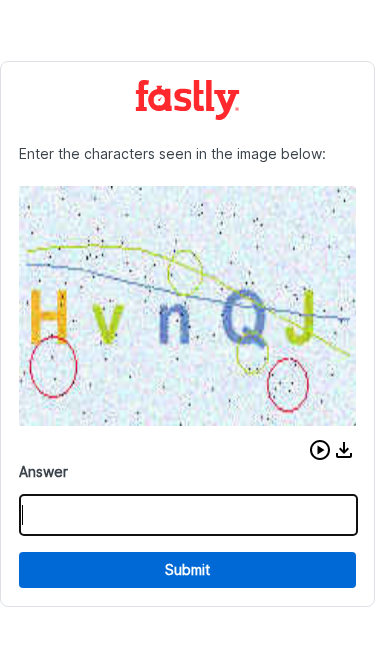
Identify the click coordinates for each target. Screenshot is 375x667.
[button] (320, 450)
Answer (43, 471)
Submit (187, 569)
